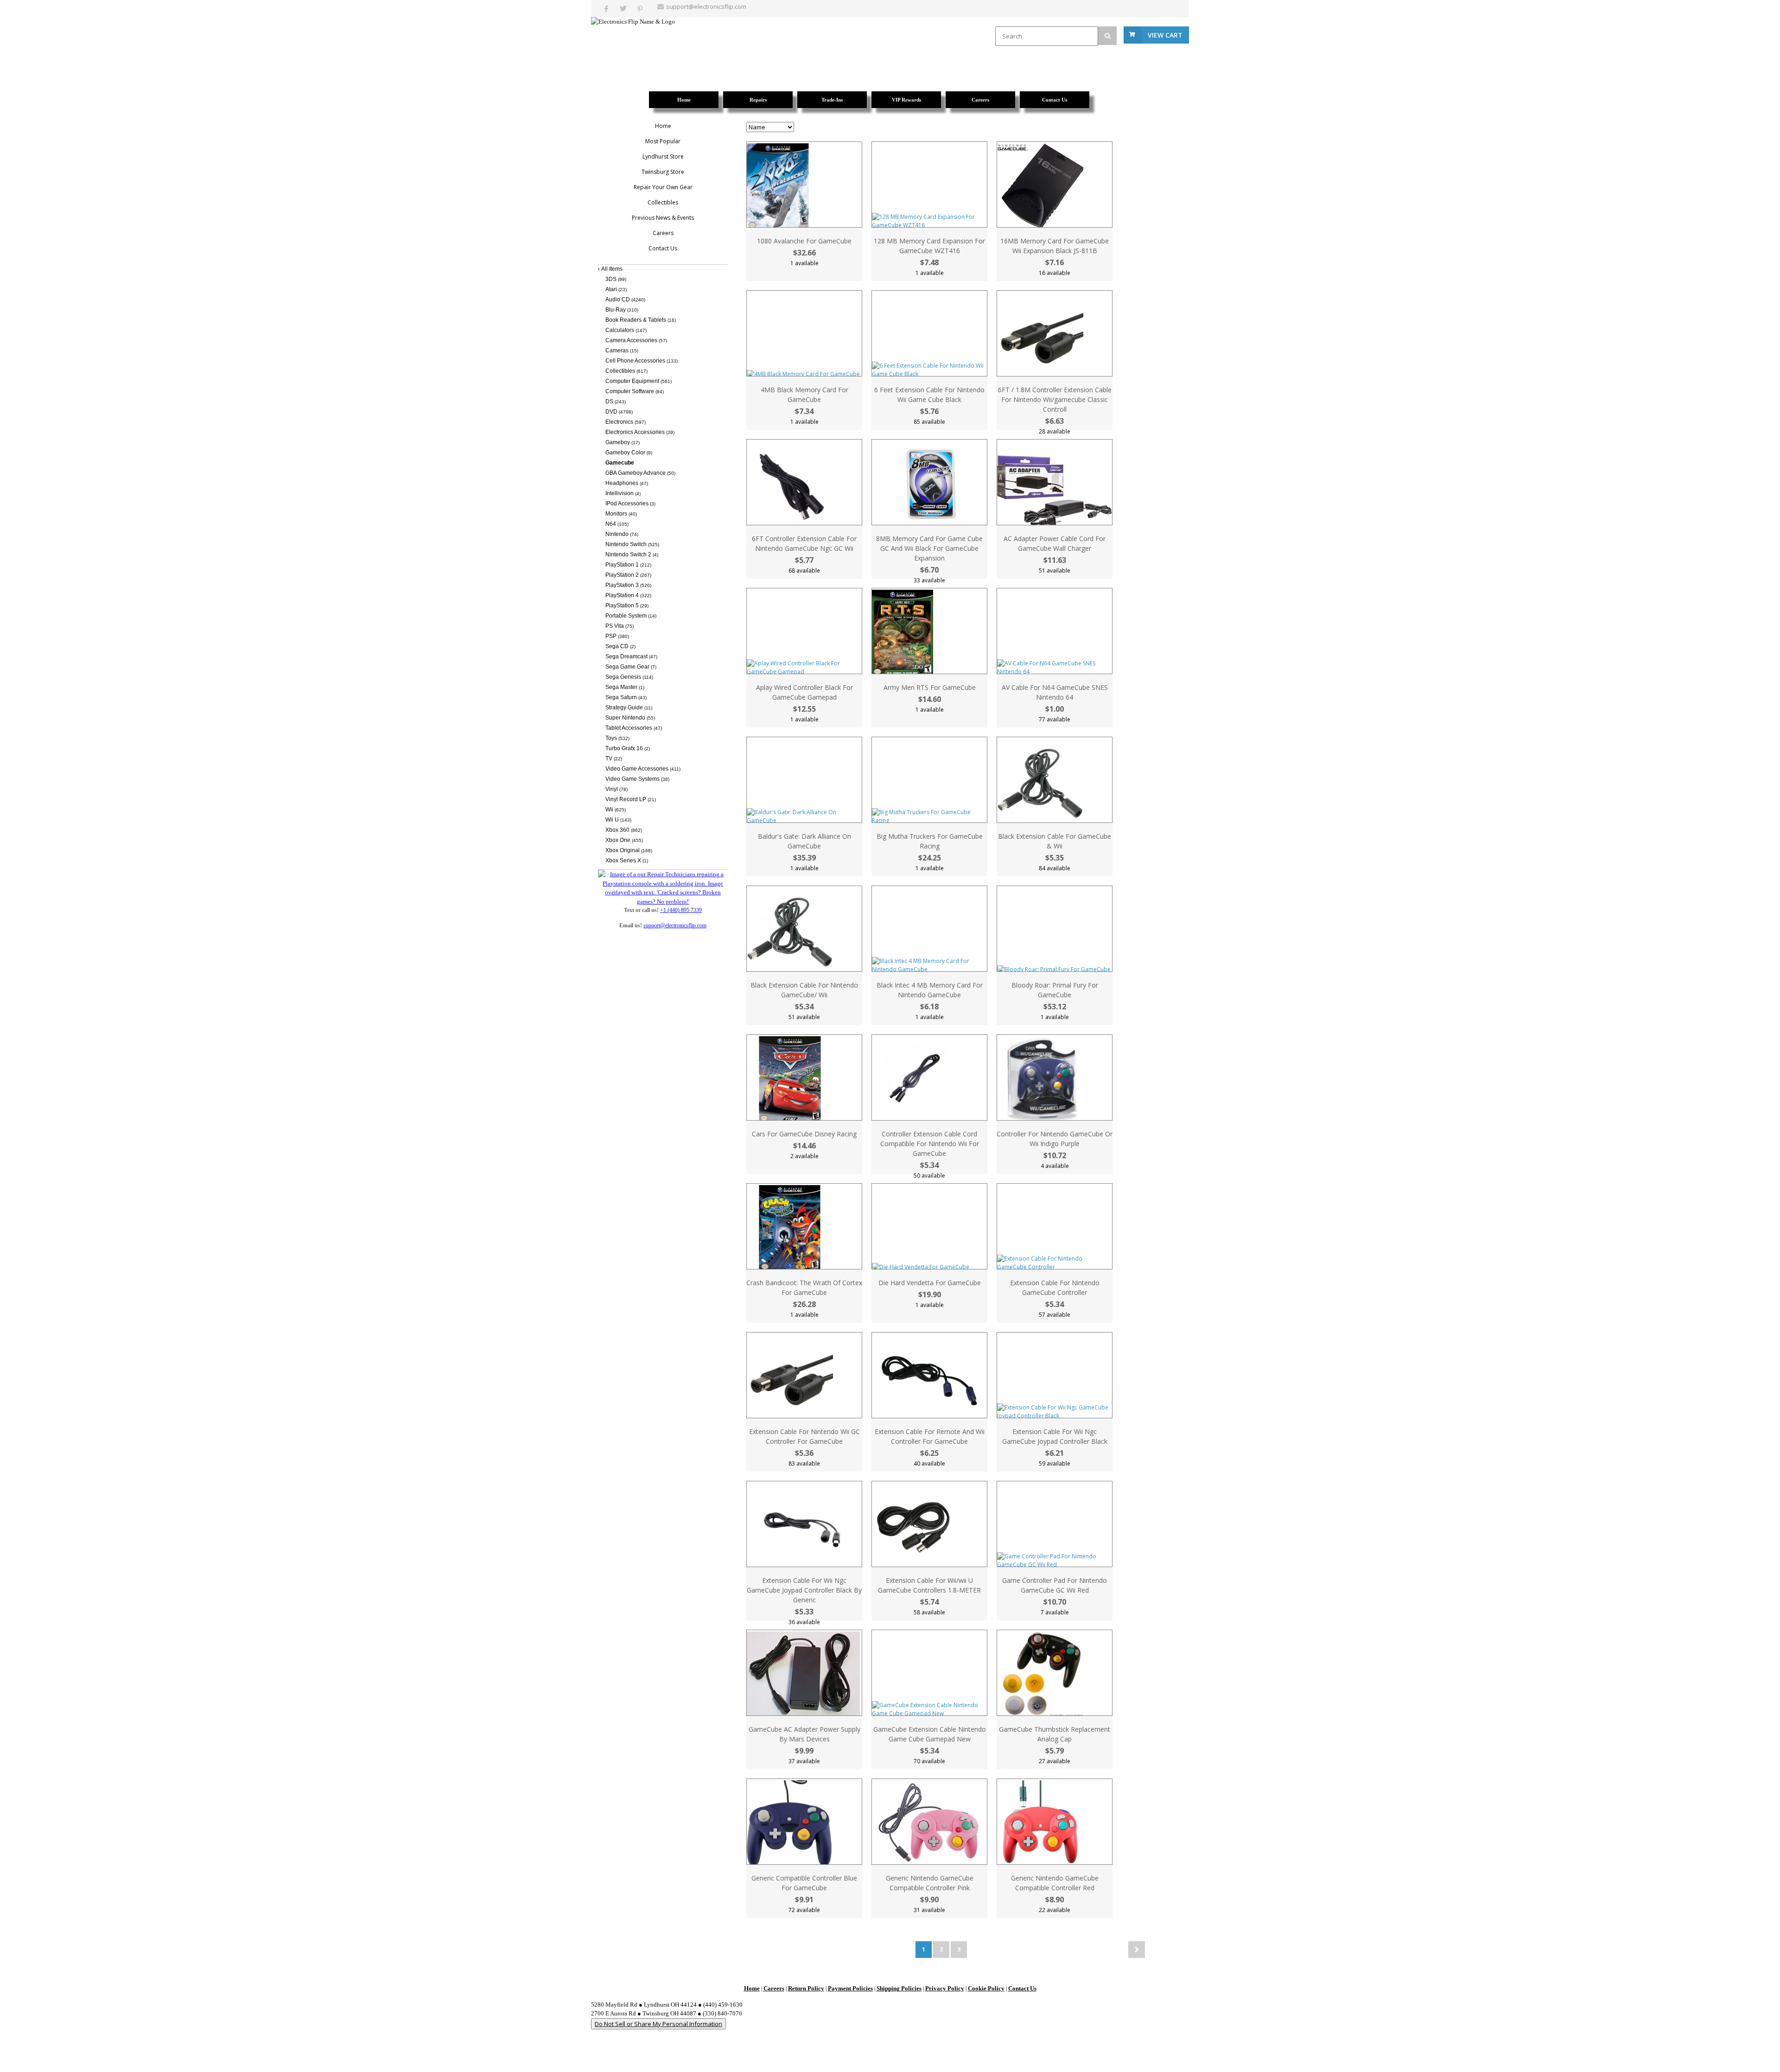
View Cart (1165, 35)
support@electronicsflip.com (706, 6)
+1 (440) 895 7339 (681, 910)
